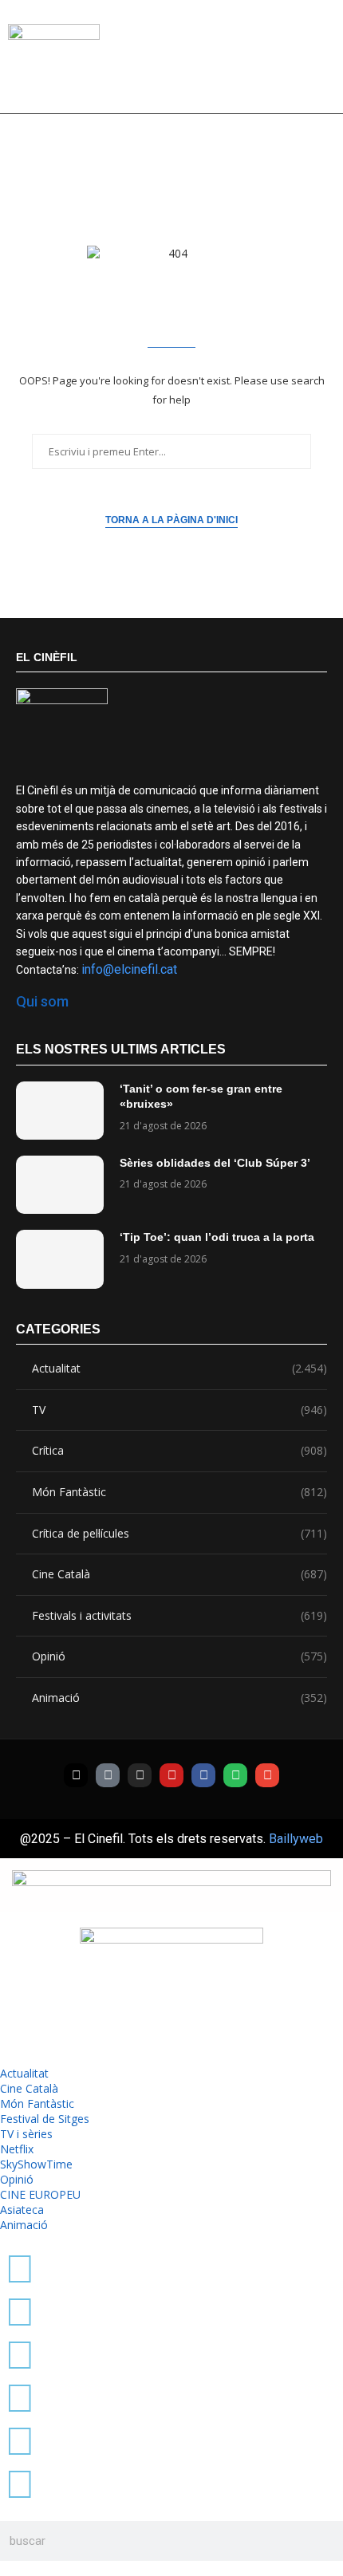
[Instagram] (140, 1775)
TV (179, 1410)
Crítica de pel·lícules (179, 1533)
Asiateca (22, 2210)
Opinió (179, 1656)
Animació (179, 1698)
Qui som (42, 1001)
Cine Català (179, 1574)
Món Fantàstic (179, 1492)
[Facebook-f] (203, 1775)
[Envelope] (267, 1775)
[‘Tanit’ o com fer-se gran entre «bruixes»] (60, 1111)
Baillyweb (296, 1839)
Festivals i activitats (179, 1615)
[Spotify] (235, 1775)
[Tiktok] (108, 1775)
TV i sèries (26, 2134)
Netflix (17, 2149)
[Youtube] (171, 1775)
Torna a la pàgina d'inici (171, 520)
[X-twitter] (76, 1775)
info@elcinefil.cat (129, 969)
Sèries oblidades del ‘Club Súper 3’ (215, 1163)
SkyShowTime (36, 2164)
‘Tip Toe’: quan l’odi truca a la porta (217, 1237)
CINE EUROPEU (40, 2194)
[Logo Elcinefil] (54, 63)
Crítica (179, 1450)
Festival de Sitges (45, 2119)
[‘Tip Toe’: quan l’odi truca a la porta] (60, 1259)
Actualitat (179, 1368)
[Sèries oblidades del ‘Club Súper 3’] (60, 1185)
